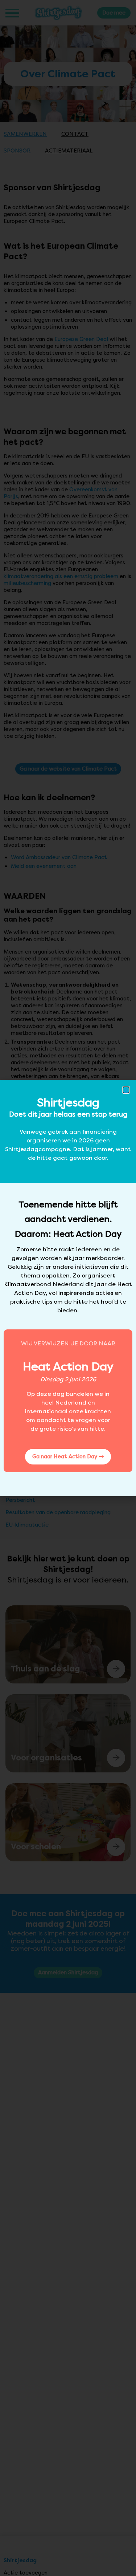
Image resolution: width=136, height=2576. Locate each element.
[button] (126, 1090)
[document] (68, 1288)
